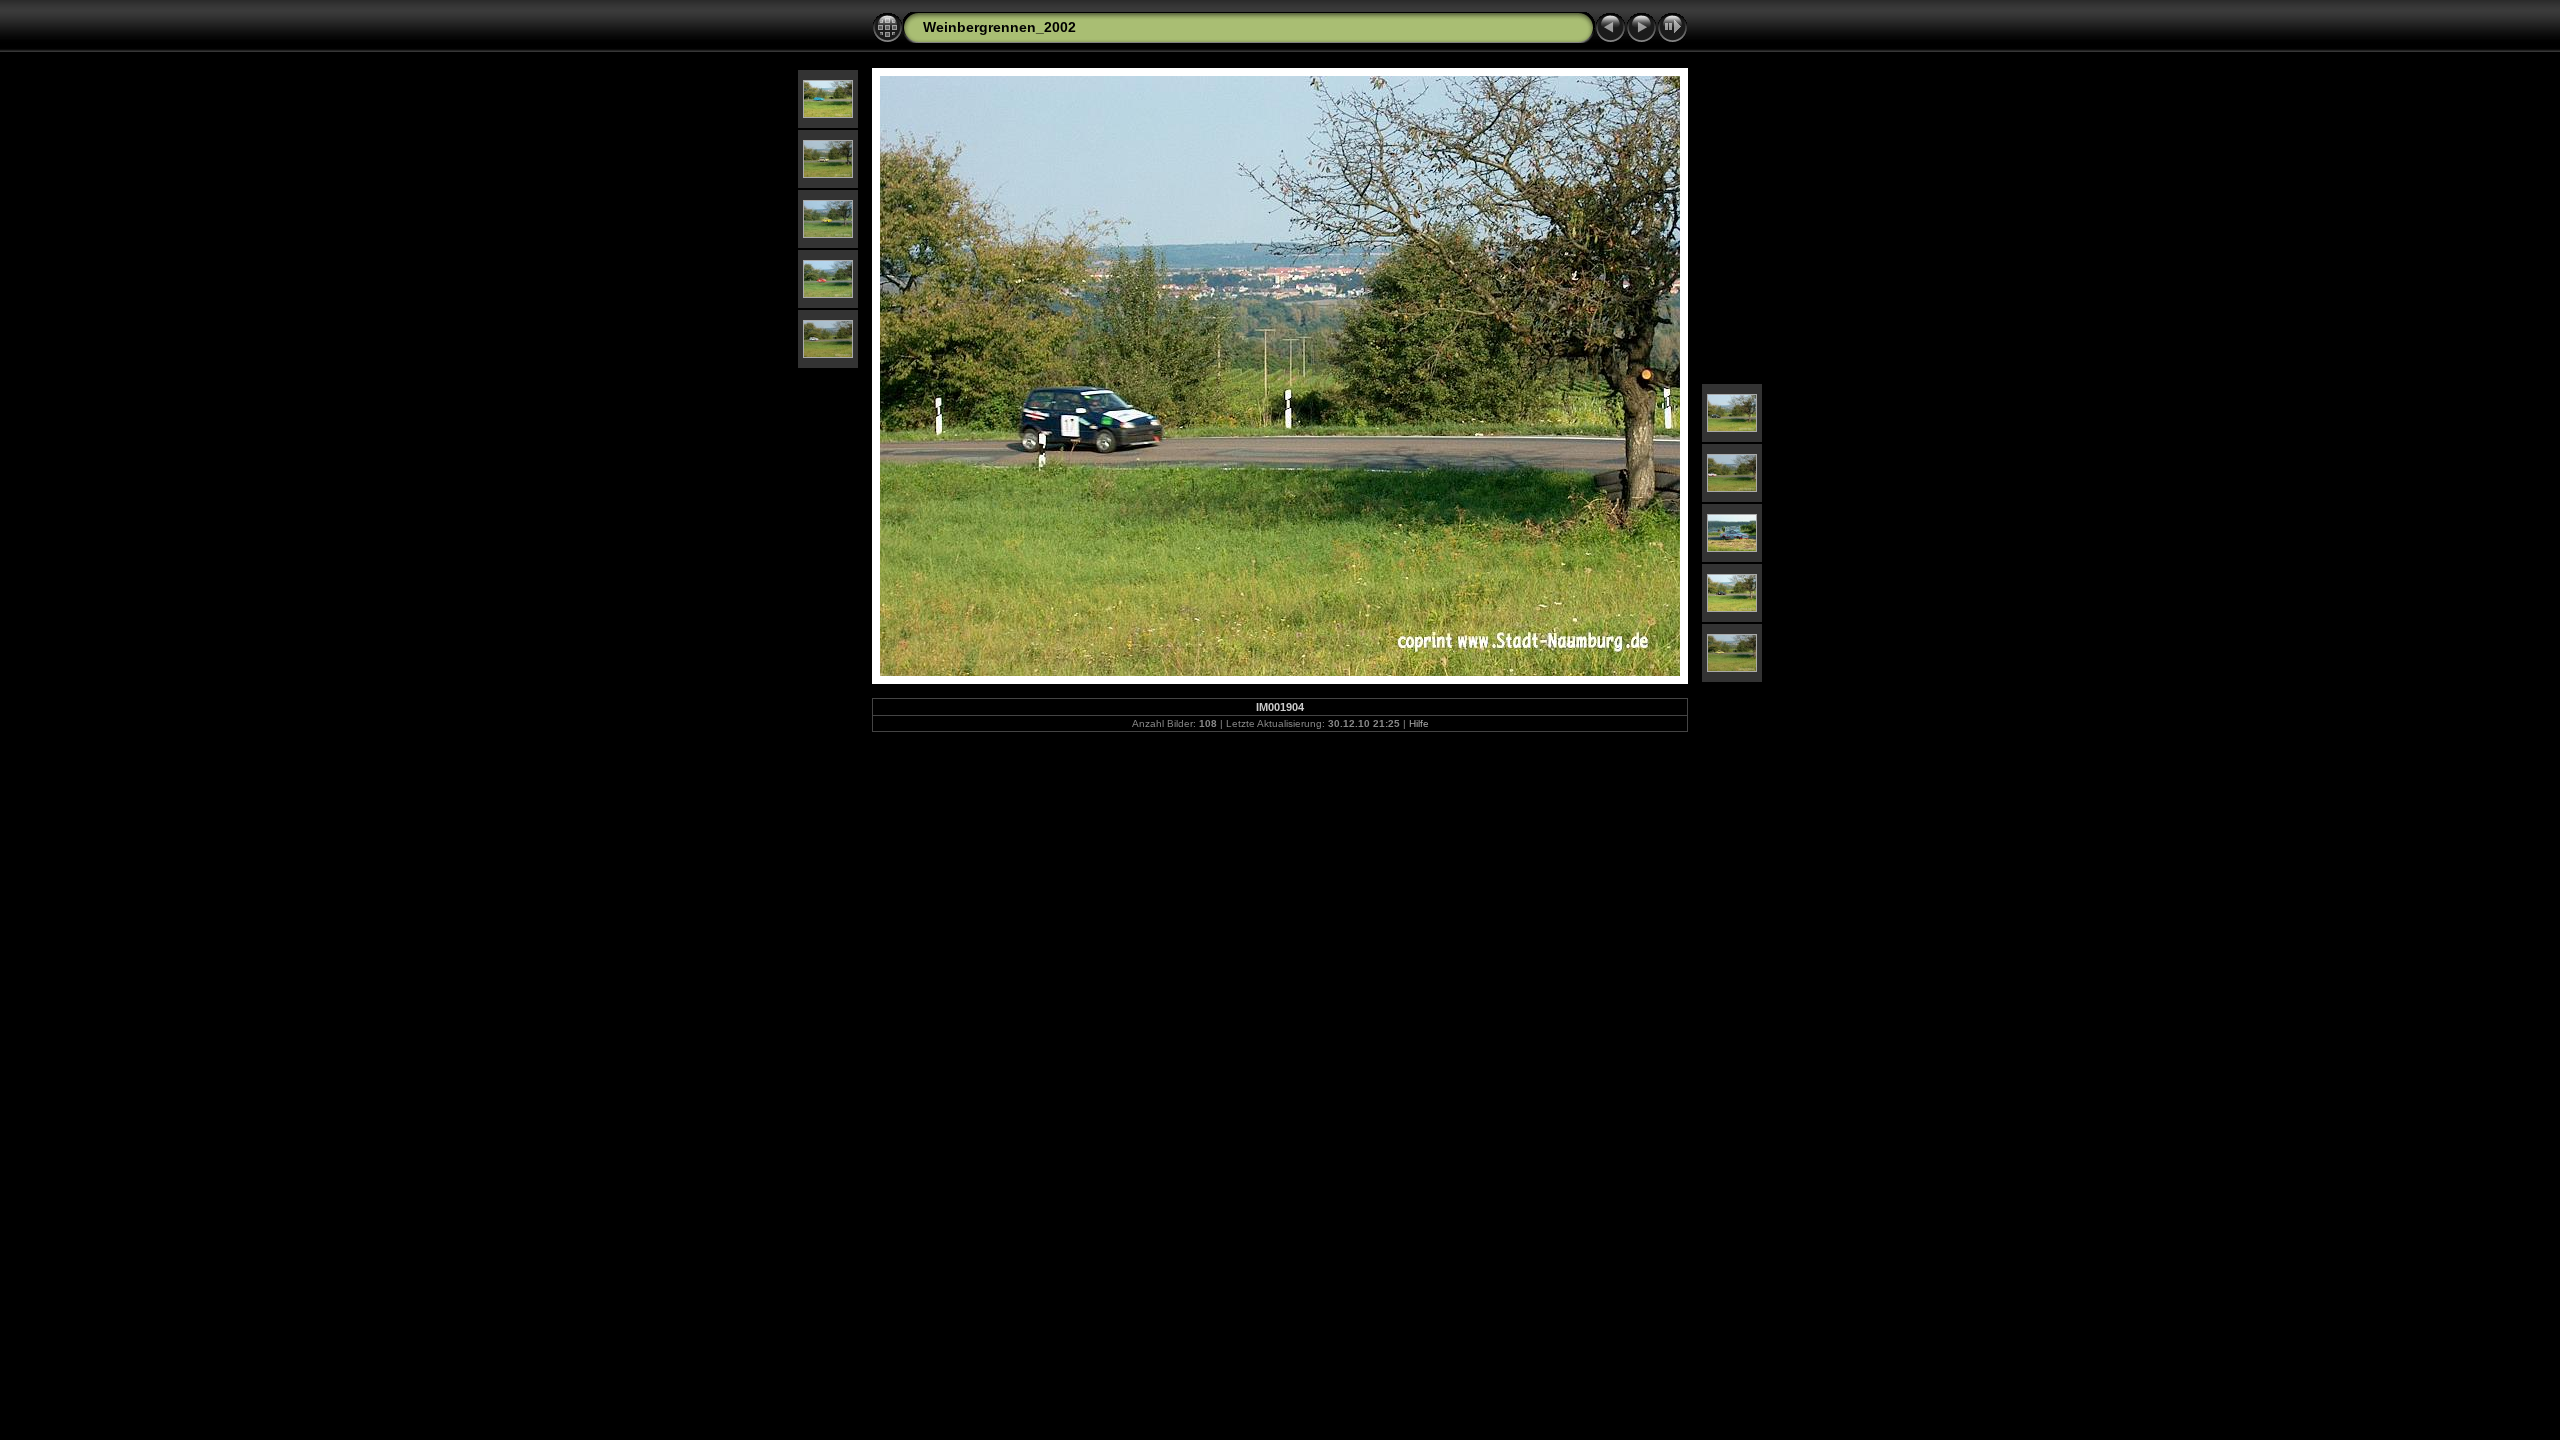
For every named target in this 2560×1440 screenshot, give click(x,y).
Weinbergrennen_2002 (999, 27)
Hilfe (1419, 723)
